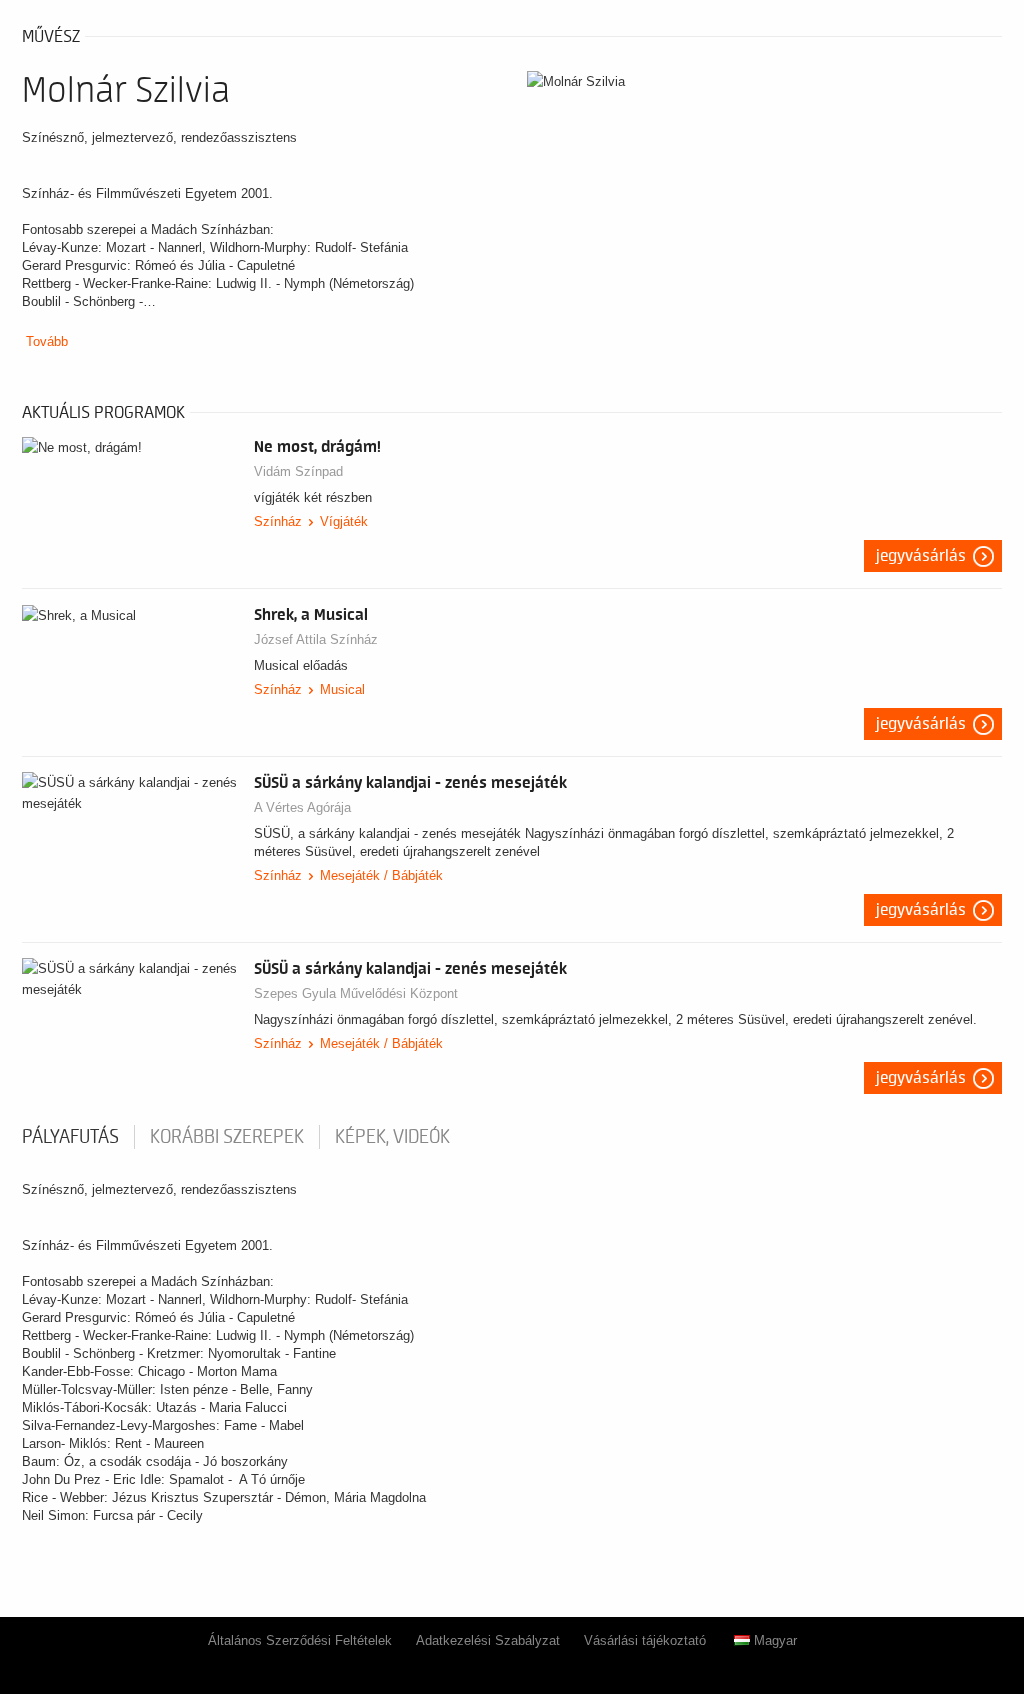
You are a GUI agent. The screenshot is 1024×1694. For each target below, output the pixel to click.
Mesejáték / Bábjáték (381, 875)
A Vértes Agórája (302, 807)
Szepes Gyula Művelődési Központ (356, 993)
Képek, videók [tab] (392, 1137)
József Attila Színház (316, 639)
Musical (342, 689)
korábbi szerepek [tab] (227, 1137)
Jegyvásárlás (921, 556)
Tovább (47, 341)
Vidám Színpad (298, 471)
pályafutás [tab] (70, 1137)
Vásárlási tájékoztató (645, 1640)
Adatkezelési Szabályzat (488, 1640)
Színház (278, 521)
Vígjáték (344, 521)
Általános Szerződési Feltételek (300, 1640)
